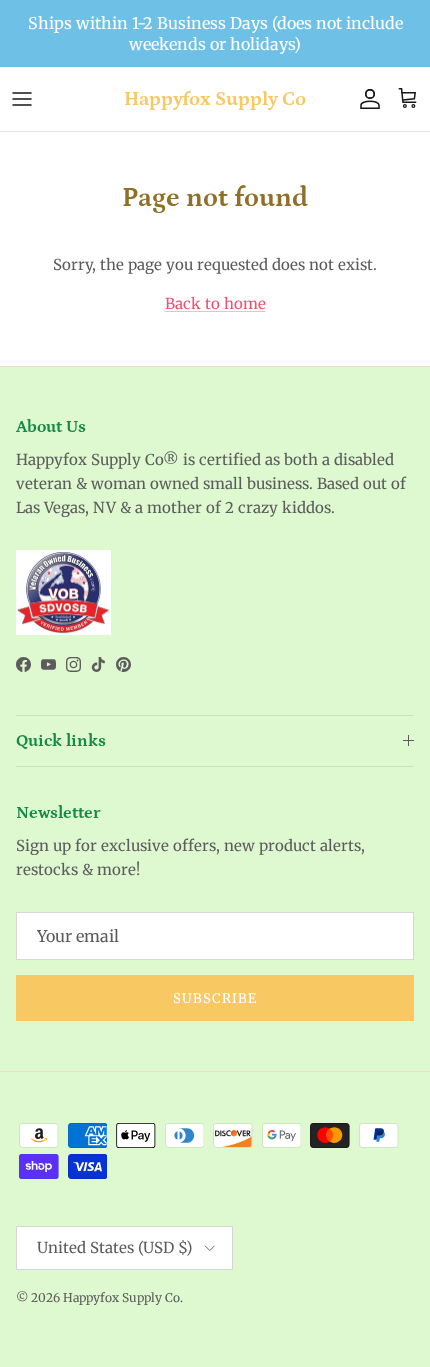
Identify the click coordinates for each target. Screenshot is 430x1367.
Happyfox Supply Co (121, 1297)
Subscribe (215, 998)
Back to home (215, 303)
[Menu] (22, 99)
